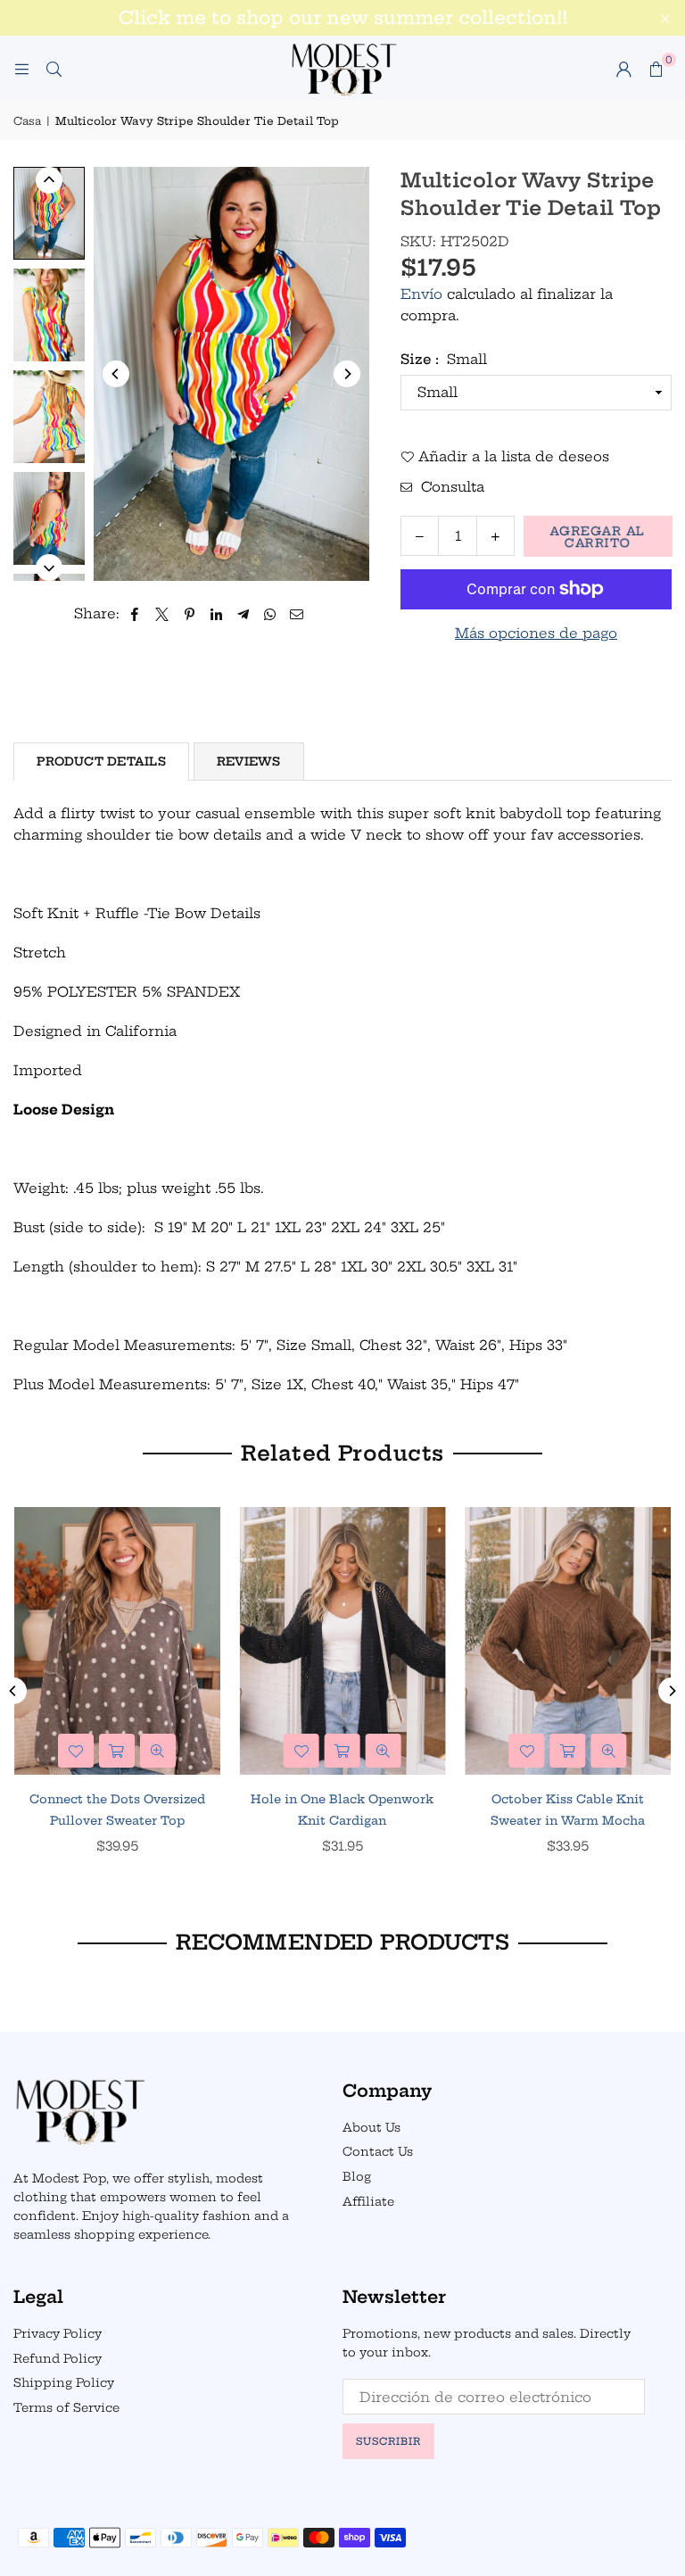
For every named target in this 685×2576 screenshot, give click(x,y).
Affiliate (368, 2201)
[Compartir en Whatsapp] (270, 614)
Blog (357, 2176)
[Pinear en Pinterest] (190, 614)
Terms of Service (66, 2407)
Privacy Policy (58, 2333)
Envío (421, 294)
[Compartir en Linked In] (216, 614)
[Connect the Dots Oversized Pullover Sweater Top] (117, 1641)
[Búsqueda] (54, 68)
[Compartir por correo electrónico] (297, 614)
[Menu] (21, 68)
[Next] (347, 374)
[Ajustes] (623, 69)
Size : (444, 359)
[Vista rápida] (158, 1751)
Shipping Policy (64, 2382)
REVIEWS (249, 761)
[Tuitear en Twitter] (162, 614)
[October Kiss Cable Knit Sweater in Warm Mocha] (568, 1641)
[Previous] (116, 374)
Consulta (450, 487)
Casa (27, 121)
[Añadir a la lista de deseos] (76, 1751)
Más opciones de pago (536, 633)
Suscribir (388, 2441)
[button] (656, 69)
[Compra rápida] (117, 1751)
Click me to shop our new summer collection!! (343, 18)
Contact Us (378, 2151)
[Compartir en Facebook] (135, 614)
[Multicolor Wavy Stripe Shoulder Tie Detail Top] (49, 213)
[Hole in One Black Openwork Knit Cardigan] (343, 1641)
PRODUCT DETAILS (101, 761)
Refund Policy (58, 2358)
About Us (371, 2127)
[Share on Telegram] (243, 614)
